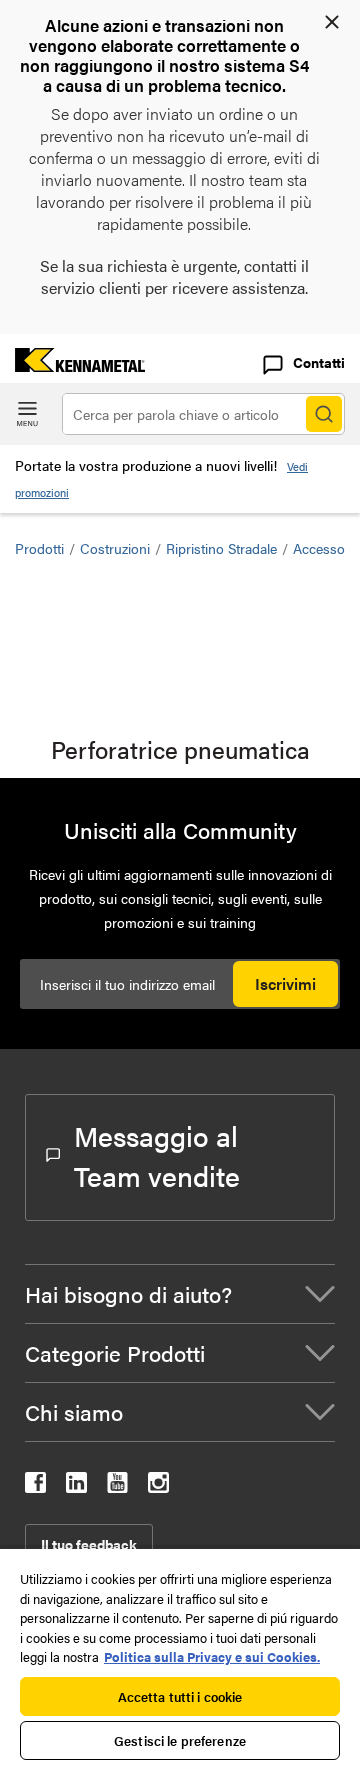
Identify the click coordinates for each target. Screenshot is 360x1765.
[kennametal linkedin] (76, 1486)
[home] (72, 365)
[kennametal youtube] (117, 1486)
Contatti (319, 362)
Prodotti (39, 548)
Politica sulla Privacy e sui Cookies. (212, 1656)
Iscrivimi (285, 983)
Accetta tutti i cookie (180, 1696)
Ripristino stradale (221, 548)
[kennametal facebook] (35, 1486)
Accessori (323, 548)
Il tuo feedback (89, 1544)
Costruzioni (115, 548)
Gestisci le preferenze (180, 1740)
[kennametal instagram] (158, 1486)
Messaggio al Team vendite (157, 1155)
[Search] (324, 414)
